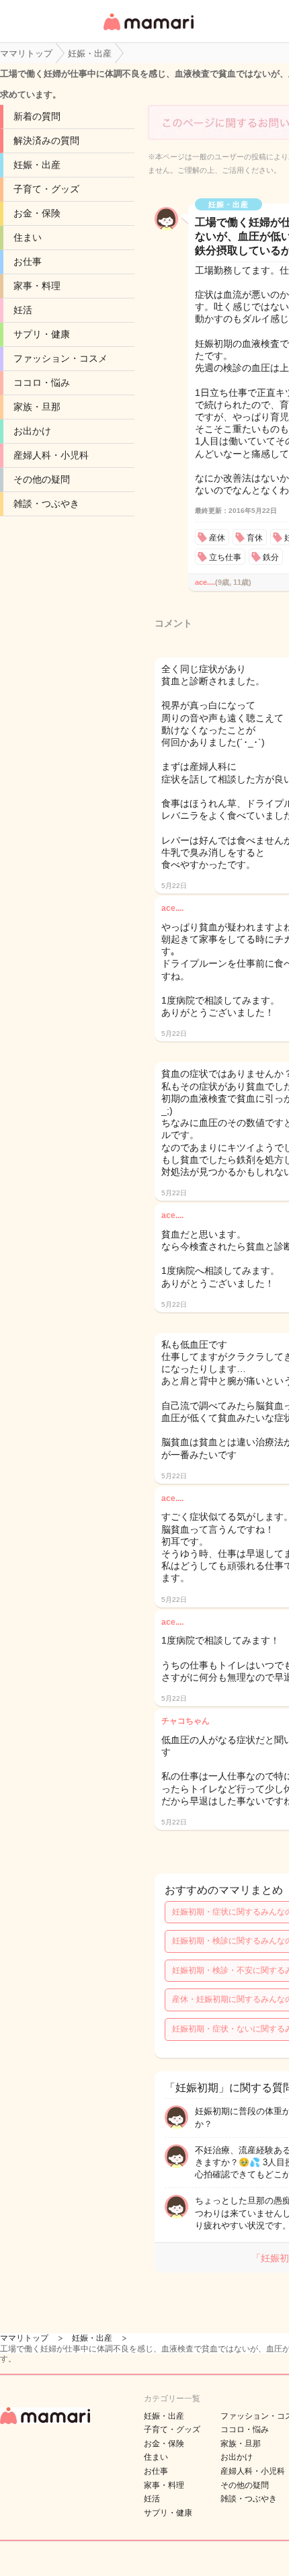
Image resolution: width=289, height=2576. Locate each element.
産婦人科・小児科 (51, 455)
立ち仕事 (225, 557)
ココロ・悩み (42, 383)
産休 (217, 538)
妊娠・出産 (37, 165)
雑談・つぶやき (46, 504)
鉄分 (271, 557)
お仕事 (28, 261)
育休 (255, 538)
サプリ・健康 (42, 334)
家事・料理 (37, 286)
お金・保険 (37, 213)
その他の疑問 (42, 479)
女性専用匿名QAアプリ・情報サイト (148, 31)
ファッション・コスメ (60, 358)
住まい (28, 237)
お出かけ (32, 431)
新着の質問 (37, 116)
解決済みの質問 (46, 140)
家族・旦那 (37, 407)
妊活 (23, 310)
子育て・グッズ (46, 189)
